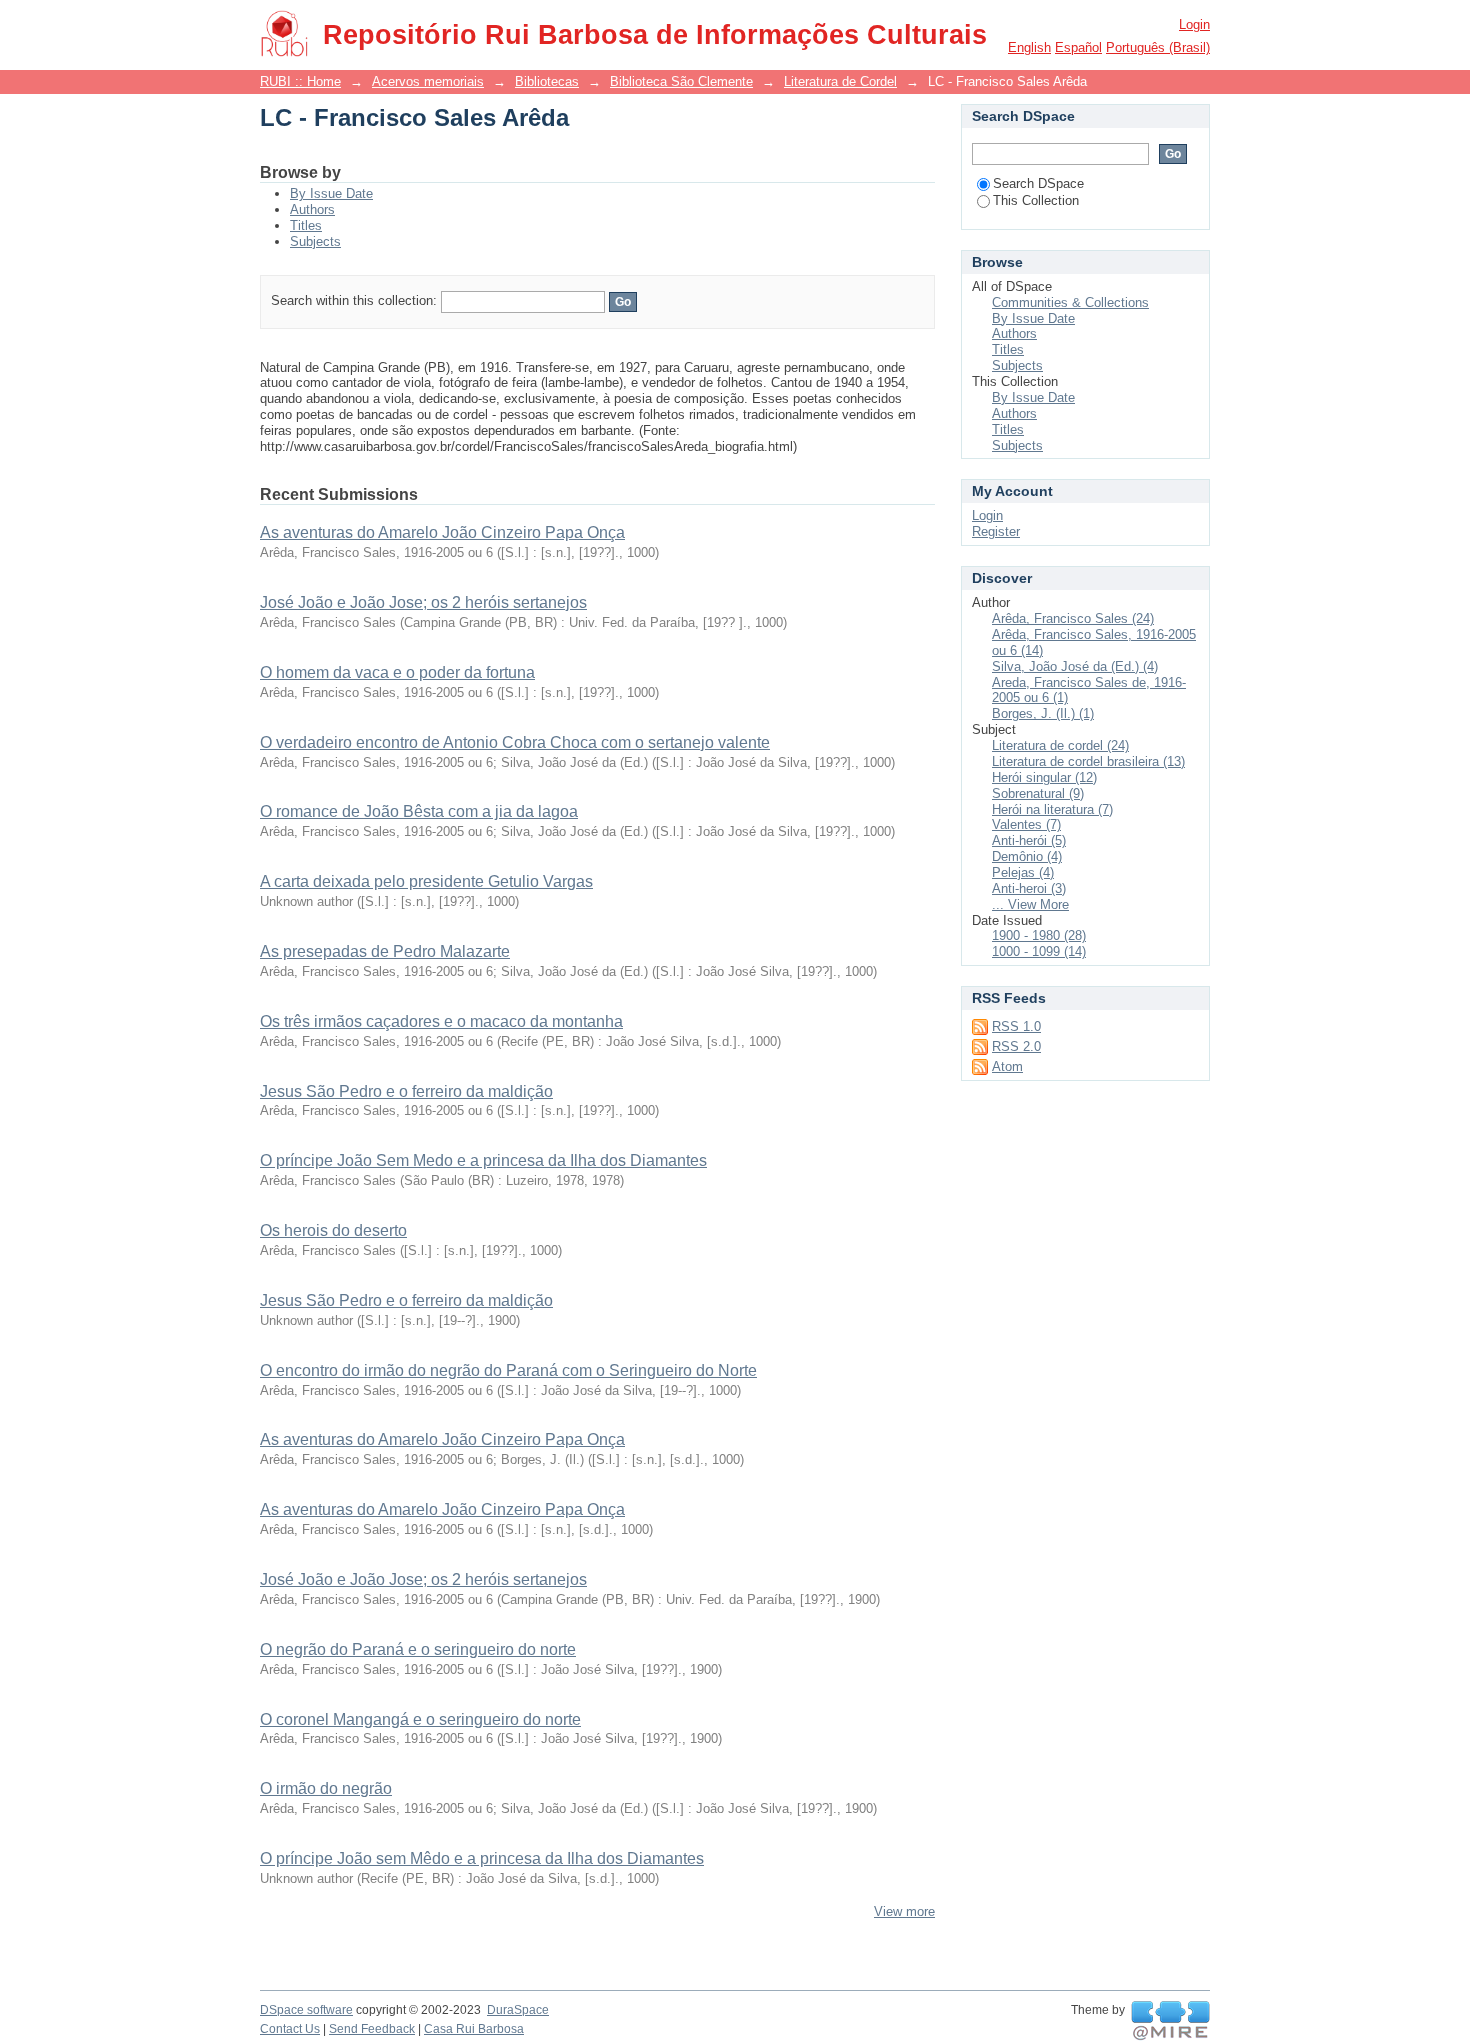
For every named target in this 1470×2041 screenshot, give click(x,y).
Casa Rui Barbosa (474, 2029)
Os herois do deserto (333, 1230)
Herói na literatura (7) (1052, 809)
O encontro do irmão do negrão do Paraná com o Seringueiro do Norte (508, 1370)
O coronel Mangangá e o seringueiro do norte (420, 1719)
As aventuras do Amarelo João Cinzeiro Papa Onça (442, 532)
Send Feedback (372, 2029)
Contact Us (290, 2029)
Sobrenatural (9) (1038, 793)
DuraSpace (518, 2010)
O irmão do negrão (326, 1788)
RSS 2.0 (1016, 1046)
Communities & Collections (1070, 302)
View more (904, 1911)
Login (1194, 24)
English (1029, 47)
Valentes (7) (1026, 824)
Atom (1007, 1066)
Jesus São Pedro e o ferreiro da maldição (406, 1091)
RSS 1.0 (1016, 1026)
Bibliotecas (547, 81)
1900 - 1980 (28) (1039, 935)
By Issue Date (331, 193)
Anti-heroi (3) (1029, 888)
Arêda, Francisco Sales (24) (1073, 618)
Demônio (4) (1027, 856)
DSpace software (306, 2010)
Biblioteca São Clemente (681, 81)
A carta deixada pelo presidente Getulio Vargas (426, 881)
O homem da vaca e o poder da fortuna (397, 672)
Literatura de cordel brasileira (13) (1088, 761)
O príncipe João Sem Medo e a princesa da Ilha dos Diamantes (483, 1160)
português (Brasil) (1158, 47)
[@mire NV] (1170, 2021)
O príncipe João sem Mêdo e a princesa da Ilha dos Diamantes (482, 1858)
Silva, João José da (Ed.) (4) (1075, 666)
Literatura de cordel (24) (1060, 745)
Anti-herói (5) (1029, 840)
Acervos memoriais (428, 81)
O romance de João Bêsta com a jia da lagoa (419, 811)
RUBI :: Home (300, 81)
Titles (306, 225)
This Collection (1036, 200)
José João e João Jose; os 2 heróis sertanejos (423, 602)
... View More (1030, 904)
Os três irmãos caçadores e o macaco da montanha (441, 1021)
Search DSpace (1038, 183)
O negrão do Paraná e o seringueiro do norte (418, 1649)
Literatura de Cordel (840, 81)
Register (996, 531)
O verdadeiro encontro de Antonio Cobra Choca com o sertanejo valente (515, 742)
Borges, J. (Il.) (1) (1043, 713)
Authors (312, 209)
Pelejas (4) (1023, 872)
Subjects (315, 241)
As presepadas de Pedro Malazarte (385, 951)
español (1078, 47)
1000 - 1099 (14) (1039, 951)
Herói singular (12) (1044, 777)
